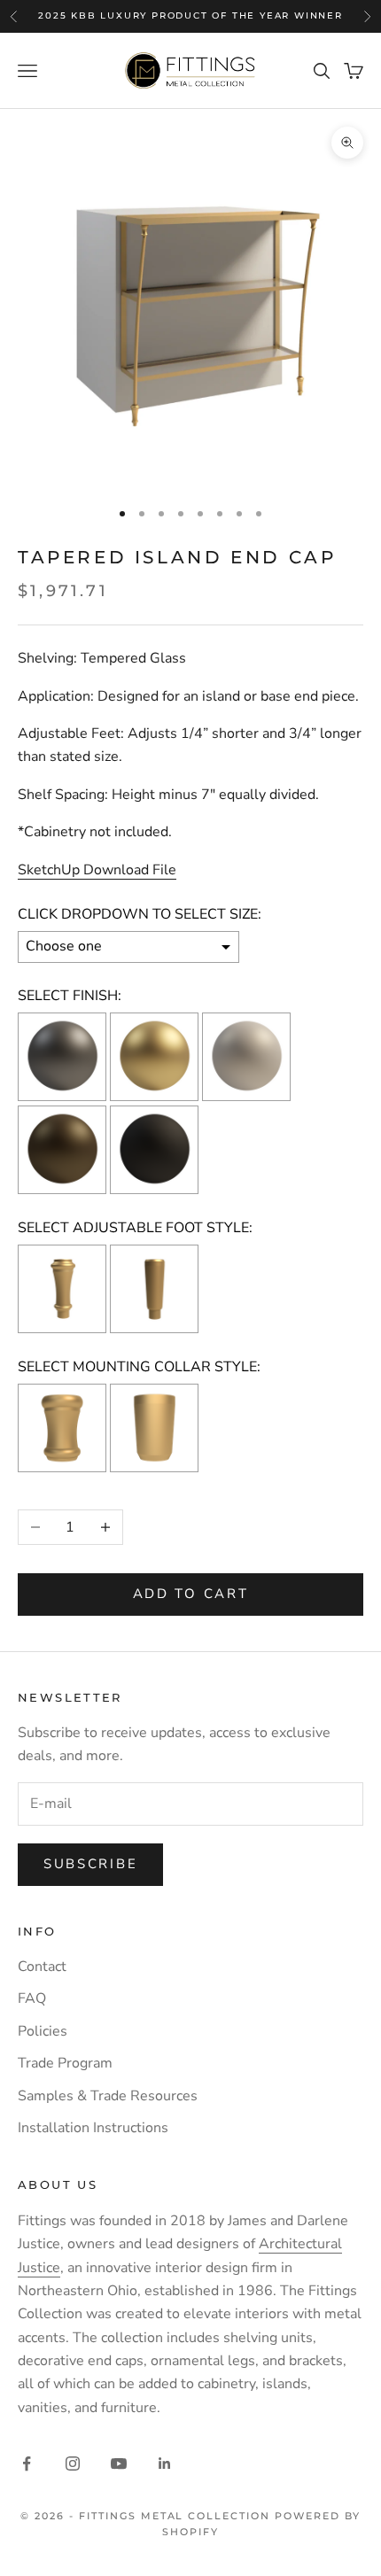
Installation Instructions (93, 2128)
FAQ (32, 1998)
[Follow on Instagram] (73, 2463)
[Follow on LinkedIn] (165, 2463)
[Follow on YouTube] (119, 2463)
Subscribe (90, 1864)
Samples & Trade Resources (108, 2096)
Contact (42, 1967)
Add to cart (191, 1594)
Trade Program (65, 2063)
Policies (43, 2031)
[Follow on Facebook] (27, 2463)
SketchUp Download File (97, 870)
